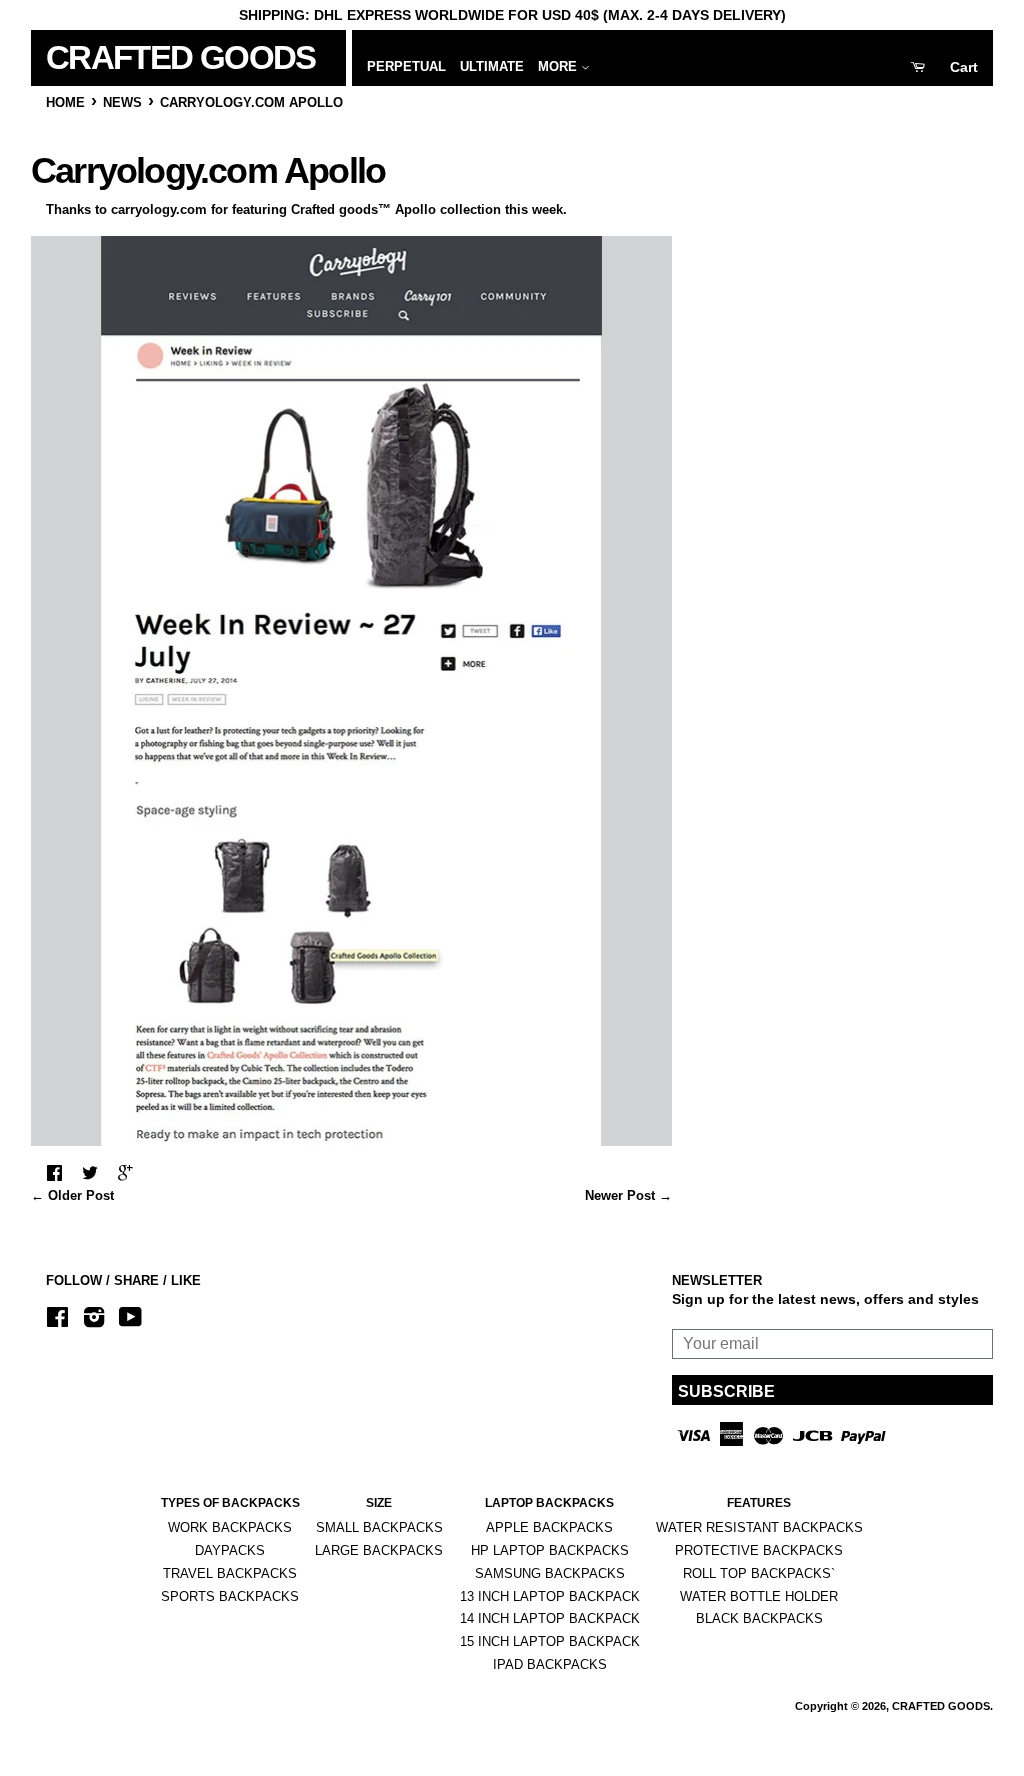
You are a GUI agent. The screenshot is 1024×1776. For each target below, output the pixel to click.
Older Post (81, 1195)
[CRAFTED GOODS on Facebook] (57, 1320)
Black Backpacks (759, 1618)
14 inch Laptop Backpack (550, 1618)
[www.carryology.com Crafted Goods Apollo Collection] (351, 1141)
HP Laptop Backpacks (550, 1550)
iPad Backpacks (550, 1664)
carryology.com (159, 209)
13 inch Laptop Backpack (550, 1596)
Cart (964, 67)
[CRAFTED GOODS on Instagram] (94, 1320)
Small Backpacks (379, 1527)
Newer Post (620, 1195)
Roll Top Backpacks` (759, 1573)
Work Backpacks (230, 1527)
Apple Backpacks (549, 1527)
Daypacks (230, 1550)
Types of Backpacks (230, 1503)
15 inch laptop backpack (550, 1641)
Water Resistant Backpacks (759, 1527)
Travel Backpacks (230, 1573)
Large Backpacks (379, 1550)
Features (759, 1503)
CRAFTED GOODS (146, 57)
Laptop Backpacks (549, 1503)
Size (379, 1503)
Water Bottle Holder (759, 1596)
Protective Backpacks (759, 1550)
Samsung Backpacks (550, 1573)
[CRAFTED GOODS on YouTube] (130, 1320)
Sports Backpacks (230, 1596)
